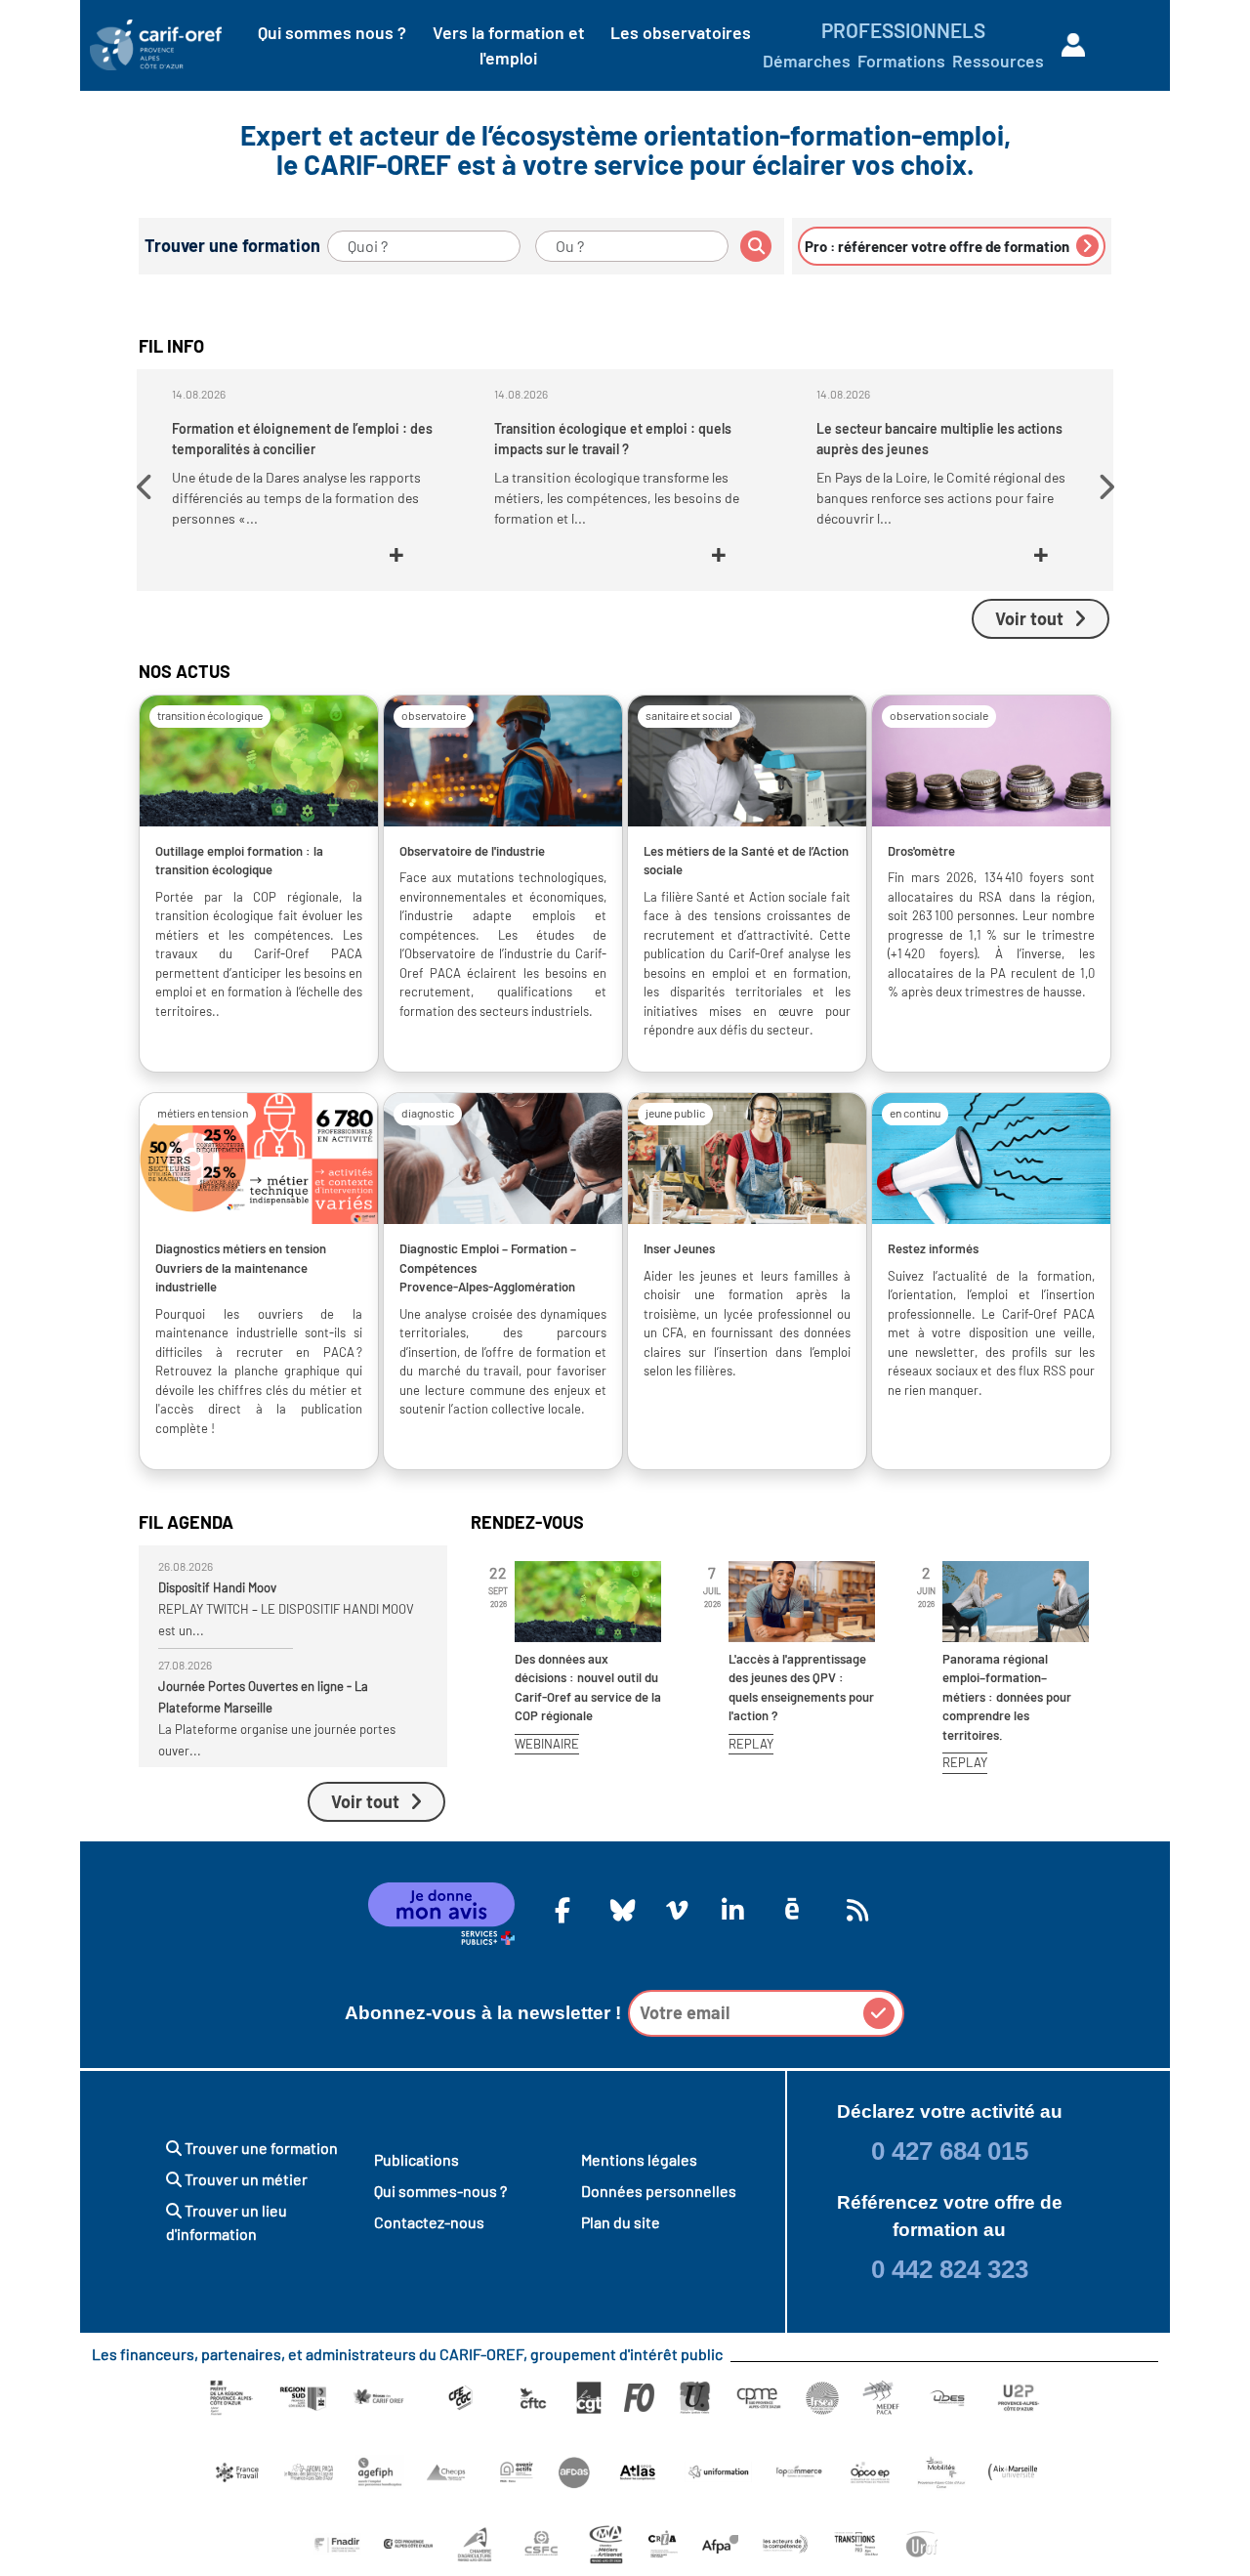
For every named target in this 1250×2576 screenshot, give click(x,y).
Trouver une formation (260, 2148)
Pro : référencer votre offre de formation (938, 246)
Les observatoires (681, 32)
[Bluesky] (618, 1910)
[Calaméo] (792, 1909)
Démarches (807, 61)
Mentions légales (639, 2159)
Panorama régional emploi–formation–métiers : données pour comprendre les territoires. (1007, 1697)
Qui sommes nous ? (332, 32)
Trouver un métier (245, 2179)
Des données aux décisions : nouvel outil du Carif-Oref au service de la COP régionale (588, 1688)
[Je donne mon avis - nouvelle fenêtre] (441, 1914)
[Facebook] (562, 1910)
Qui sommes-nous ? (440, 2191)
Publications (417, 2159)
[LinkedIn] (729, 1910)
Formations (901, 61)
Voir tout (1029, 618)
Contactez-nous (429, 2222)
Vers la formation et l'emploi (509, 45)
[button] (147, 487)
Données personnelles (659, 2191)
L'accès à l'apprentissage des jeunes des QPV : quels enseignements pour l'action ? (801, 1688)
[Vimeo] (674, 1910)
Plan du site (621, 2222)
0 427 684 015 (950, 2151)
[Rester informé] (854, 1910)
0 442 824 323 (950, 2269)
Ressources (998, 61)
